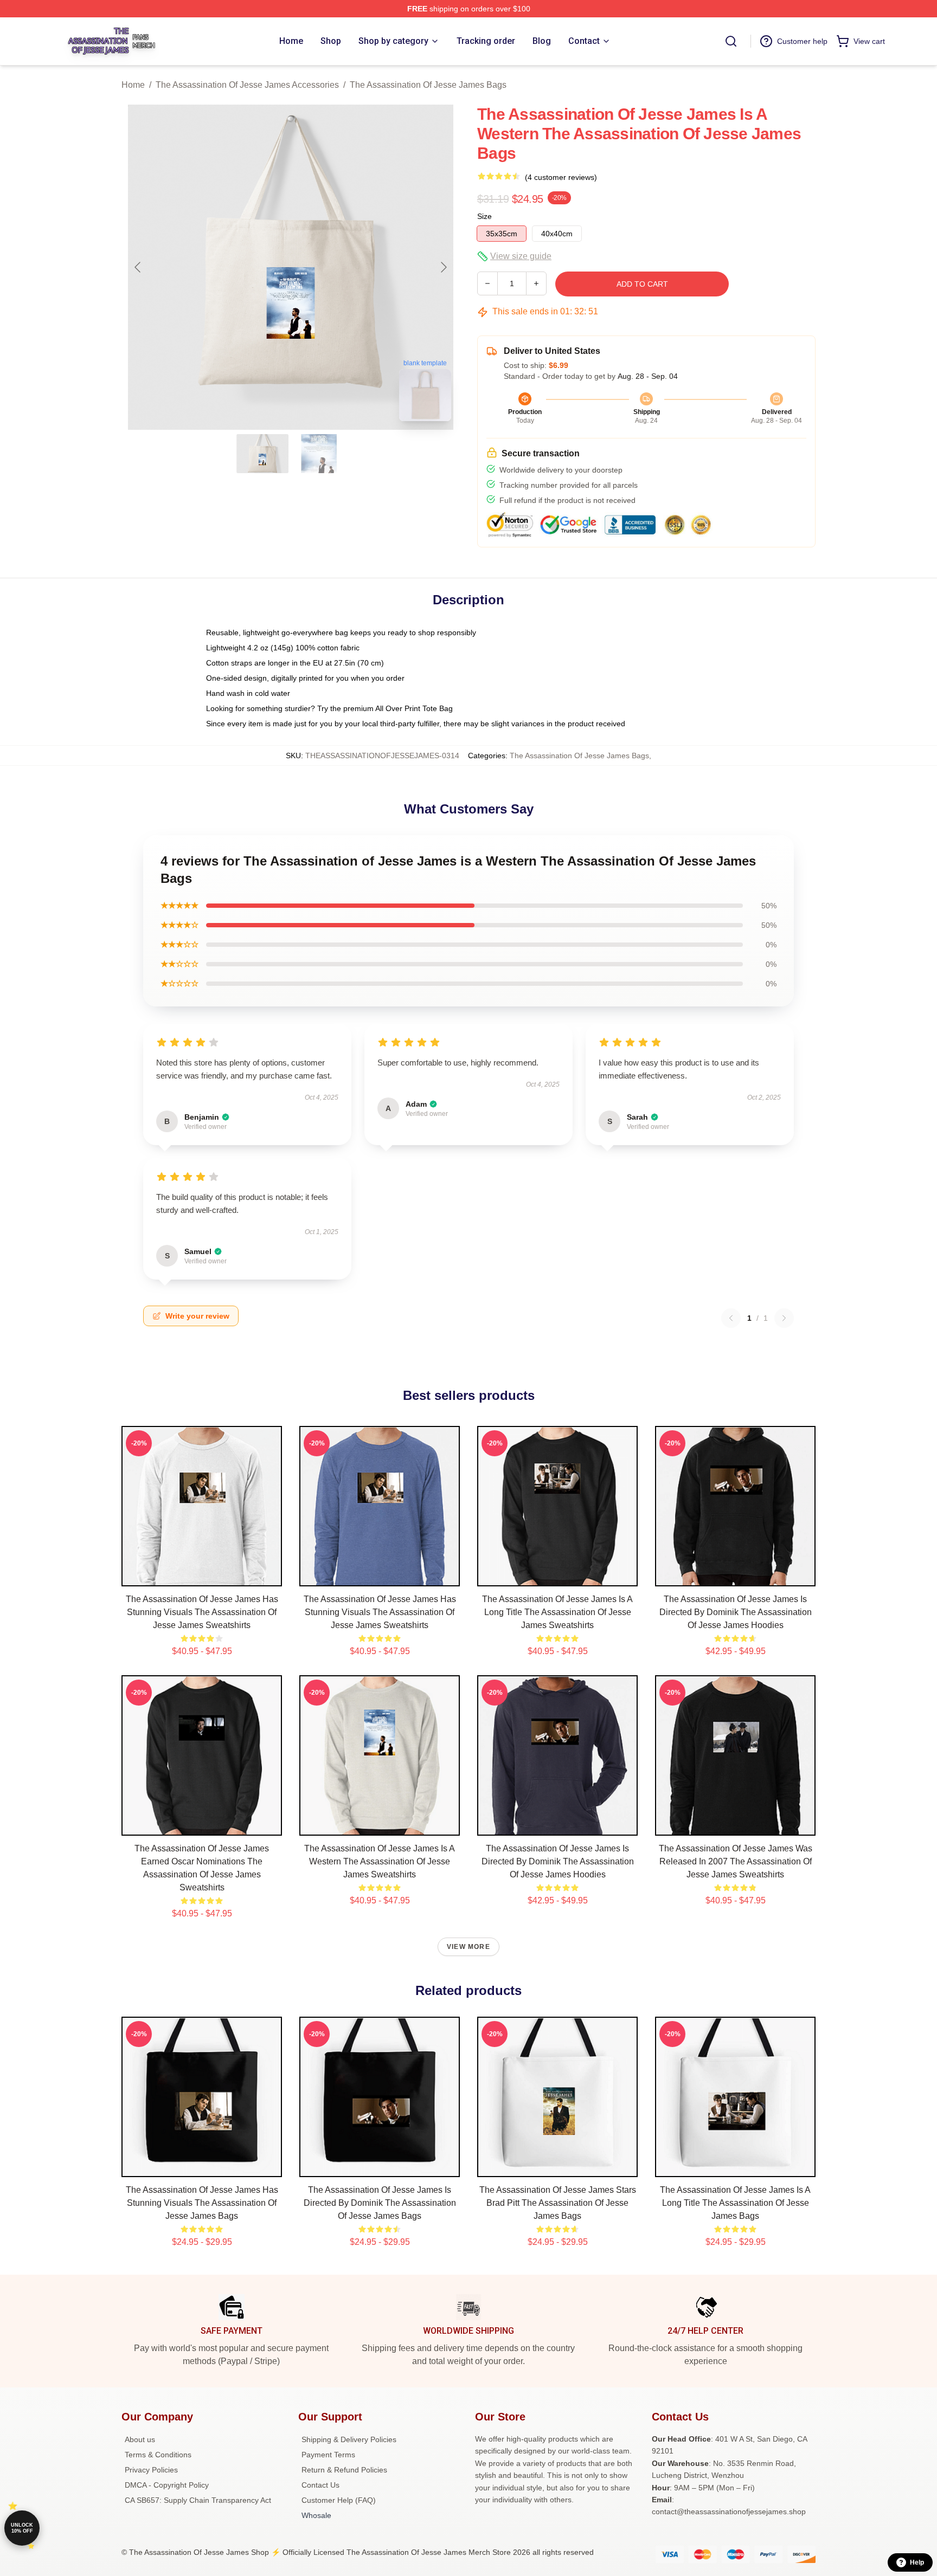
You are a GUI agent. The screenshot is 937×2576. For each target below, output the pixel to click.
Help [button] (917, 2562)
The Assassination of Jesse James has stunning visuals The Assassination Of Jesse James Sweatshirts (202, 1612)
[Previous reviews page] (731, 1318)
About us (140, 2439)
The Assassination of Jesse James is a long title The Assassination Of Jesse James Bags (735, 2203)
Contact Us (320, 2485)
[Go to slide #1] (262, 454)
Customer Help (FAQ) (339, 2500)
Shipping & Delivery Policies (349, 2439)
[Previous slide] (138, 267)
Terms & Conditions (158, 2455)
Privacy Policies (151, 2470)
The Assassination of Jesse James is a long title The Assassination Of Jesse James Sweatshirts (557, 1612)
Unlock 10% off (22, 2528)
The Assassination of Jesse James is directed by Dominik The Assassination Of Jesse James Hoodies (736, 1612)
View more (468, 1947)
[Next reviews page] (784, 1318)
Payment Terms (328, 2455)
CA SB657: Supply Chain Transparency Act (198, 2500)
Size (484, 216)
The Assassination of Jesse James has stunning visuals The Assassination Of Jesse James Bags (202, 2203)
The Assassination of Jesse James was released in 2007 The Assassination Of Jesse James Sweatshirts (736, 1861)
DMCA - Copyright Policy (167, 2485)
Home (133, 85)
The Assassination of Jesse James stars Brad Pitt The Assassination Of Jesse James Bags (558, 2203)
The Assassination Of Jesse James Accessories (247, 85)
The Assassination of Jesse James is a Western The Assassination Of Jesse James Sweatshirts (380, 1861)
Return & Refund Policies (344, 2470)
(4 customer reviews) (561, 177)
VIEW (202, 1576)
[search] (731, 41)
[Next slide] (443, 267)
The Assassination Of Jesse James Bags (428, 85)
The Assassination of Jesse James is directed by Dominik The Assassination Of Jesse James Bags (380, 2203)
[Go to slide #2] (319, 454)
